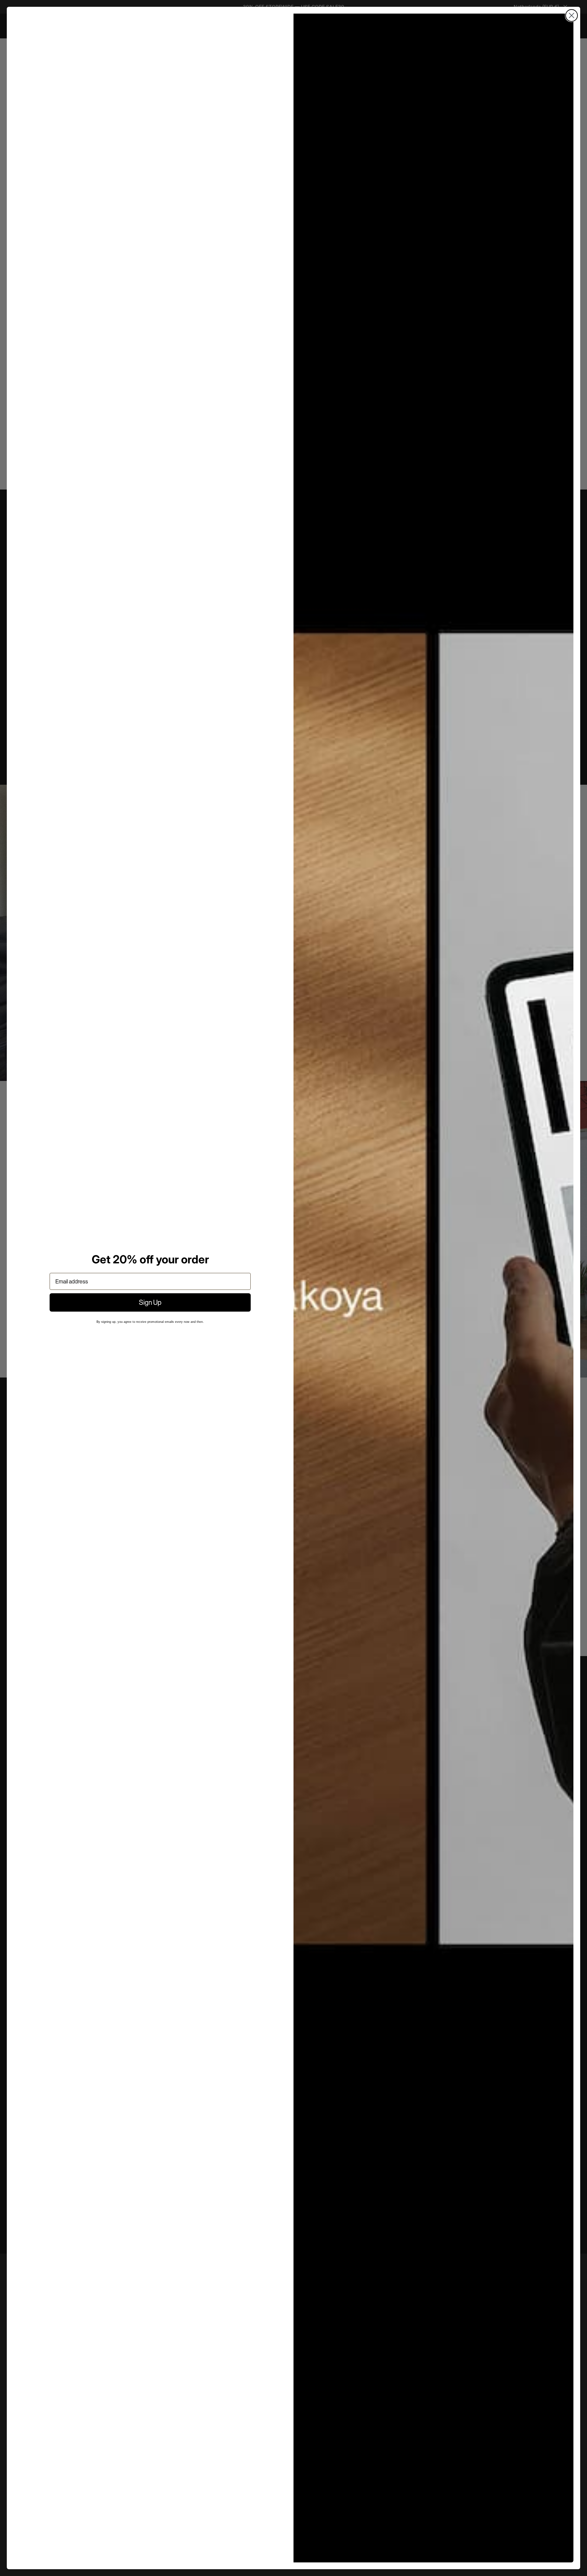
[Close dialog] (572, 15)
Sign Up (150, 1302)
